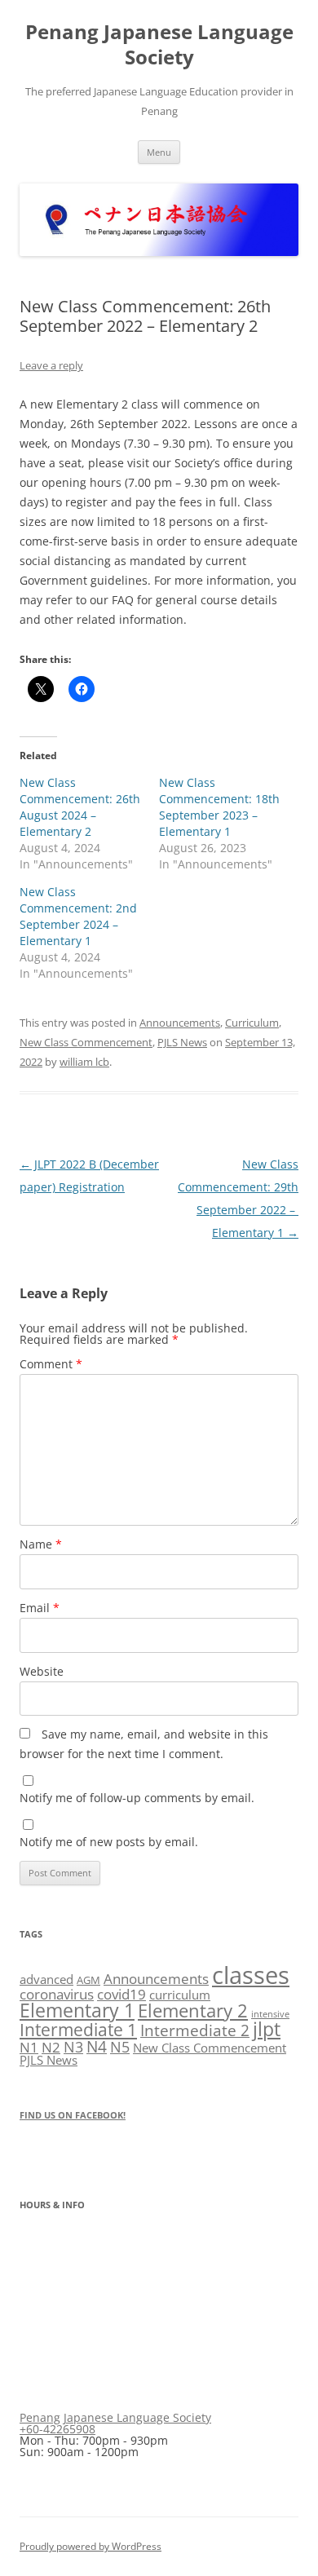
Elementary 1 (77, 2010)
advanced (46, 1979)
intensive (270, 2014)
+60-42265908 (57, 2429)
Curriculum (252, 1023)
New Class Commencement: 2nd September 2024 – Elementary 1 (78, 916)
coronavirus (57, 1994)
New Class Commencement (86, 1042)
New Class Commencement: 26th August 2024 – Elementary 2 (80, 807)
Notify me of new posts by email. (109, 1842)
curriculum (180, 1995)
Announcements (180, 1023)
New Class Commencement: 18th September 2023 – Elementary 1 (219, 807)
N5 (120, 2047)
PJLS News (182, 1042)
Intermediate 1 (78, 2029)
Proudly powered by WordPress (91, 2546)
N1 (29, 2047)
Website (42, 1671)
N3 (73, 2046)
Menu (159, 152)
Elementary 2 (193, 2010)
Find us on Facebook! (73, 2115)
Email (40, 1608)
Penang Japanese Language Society (159, 45)
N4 (97, 2046)
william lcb (84, 1062)
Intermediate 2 (195, 2030)
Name (41, 1544)
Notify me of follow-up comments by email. (137, 1798)
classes (251, 1975)
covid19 (121, 1994)
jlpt (267, 2029)
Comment (51, 1364)
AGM (88, 1980)
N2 (51, 2047)
